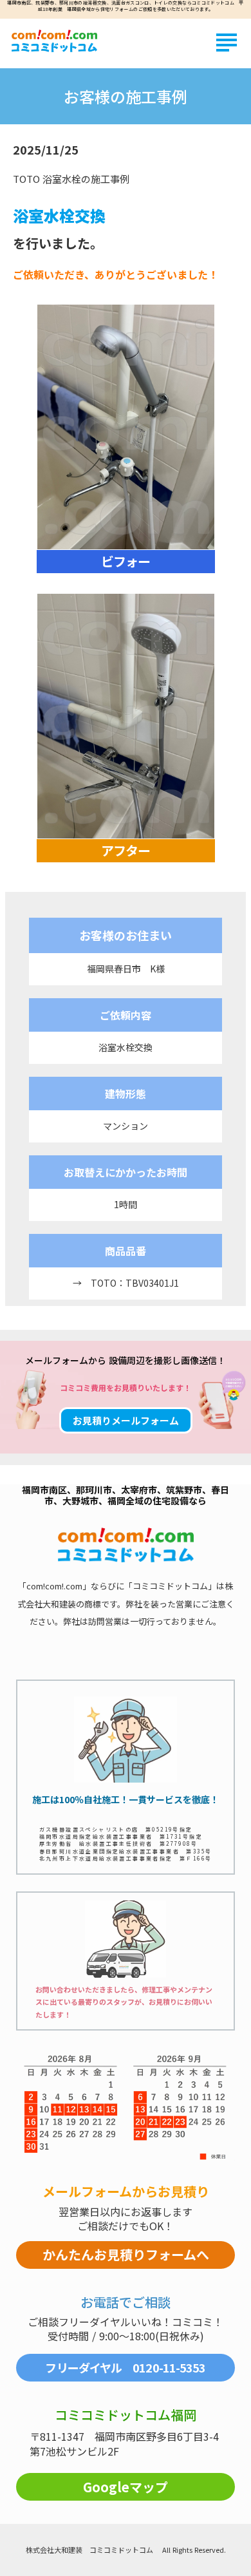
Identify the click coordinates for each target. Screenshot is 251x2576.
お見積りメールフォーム (126, 1420)
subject (227, 43)
